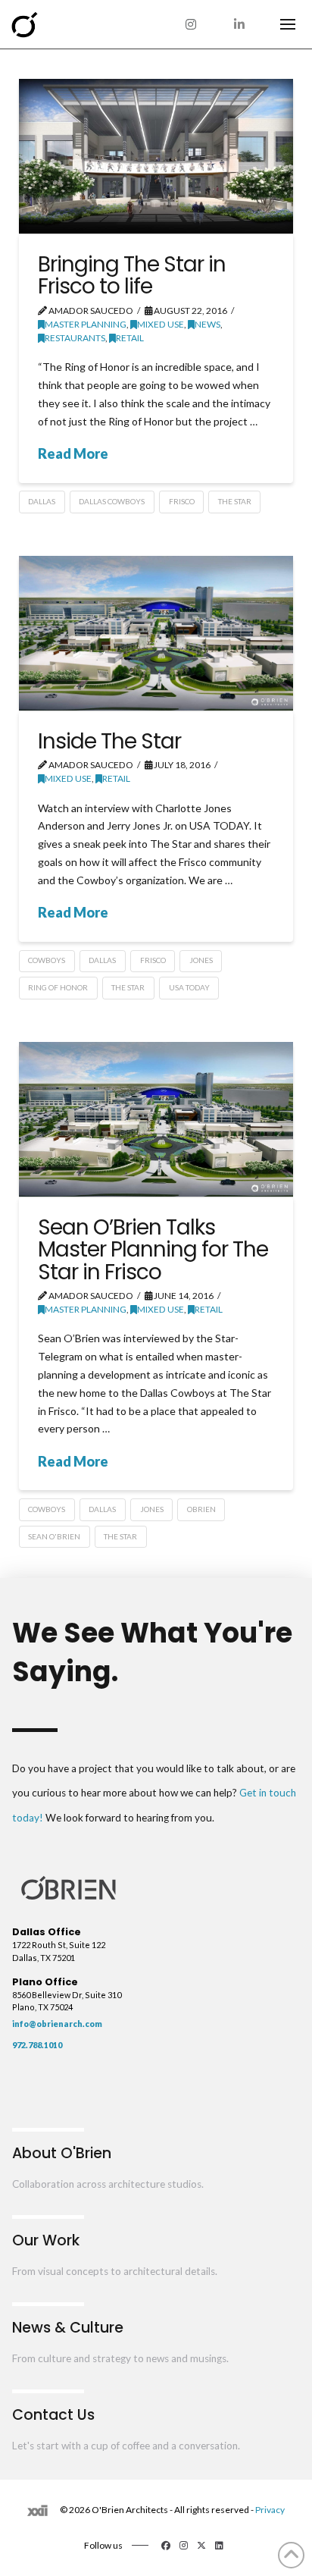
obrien (201, 1509)
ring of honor (58, 987)
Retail (130, 338)
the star (235, 501)
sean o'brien (54, 1536)
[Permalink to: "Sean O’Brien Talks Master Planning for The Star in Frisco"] (156, 1119)
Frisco (182, 501)
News (207, 324)
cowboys (47, 960)
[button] (288, 24)
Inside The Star (109, 741)
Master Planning (86, 324)
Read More (73, 453)
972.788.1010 (37, 2045)
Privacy (270, 2510)
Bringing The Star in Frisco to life (132, 275)
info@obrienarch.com (57, 2024)
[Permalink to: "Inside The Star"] (156, 633)
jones (201, 960)
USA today (189, 987)
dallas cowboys (112, 501)
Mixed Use (161, 324)
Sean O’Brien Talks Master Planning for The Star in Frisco (153, 1250)
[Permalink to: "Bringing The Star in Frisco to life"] (156, 156)
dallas (42, 501)
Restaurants (75, 338)
